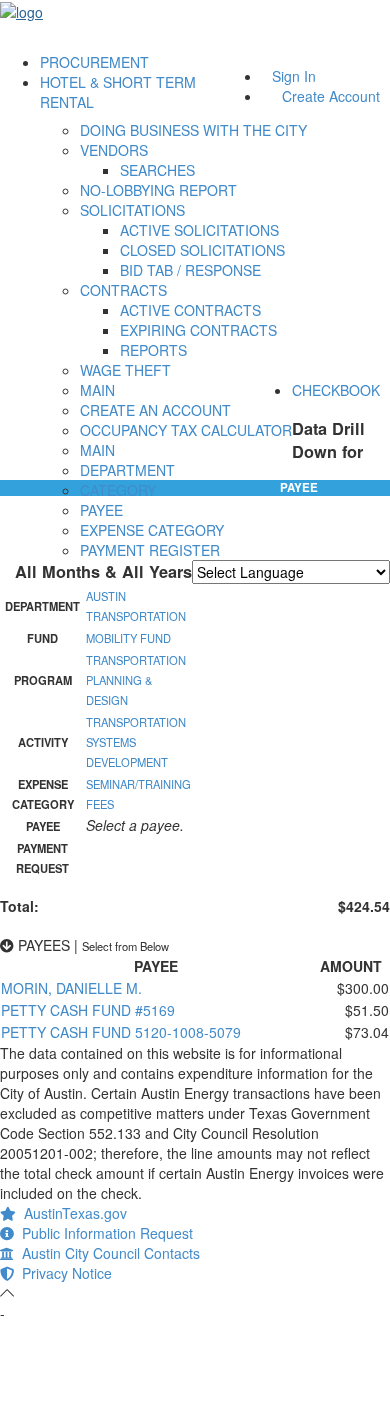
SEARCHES (157, 170)
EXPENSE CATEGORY (152, 530)
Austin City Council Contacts (107, 1253)
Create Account (331, 96)
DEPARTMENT (127, 470)
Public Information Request (103, 1233)
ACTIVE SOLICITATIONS (199, 230)
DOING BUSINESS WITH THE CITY (193, 130)
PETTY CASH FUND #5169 (88, 1010)
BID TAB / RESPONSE (190, 270)
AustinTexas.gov (71, 1213)
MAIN (97, 390)
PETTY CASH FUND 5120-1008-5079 (121, 1032)
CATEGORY (118, 490)
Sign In (294, 76)
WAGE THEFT (125, 370)
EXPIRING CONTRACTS (198, 330)
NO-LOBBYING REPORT (158, 190)
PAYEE (101, 510)
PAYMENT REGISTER (150, 550)
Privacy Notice (63, 1273)
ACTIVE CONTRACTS (190, 310)
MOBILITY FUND (128, 638)
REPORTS (153, 350)
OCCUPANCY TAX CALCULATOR (186, 430)
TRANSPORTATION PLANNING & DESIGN (136, 680)
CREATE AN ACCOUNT (155, 410)
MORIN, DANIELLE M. (71, 988)
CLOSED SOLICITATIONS (202, 250)
